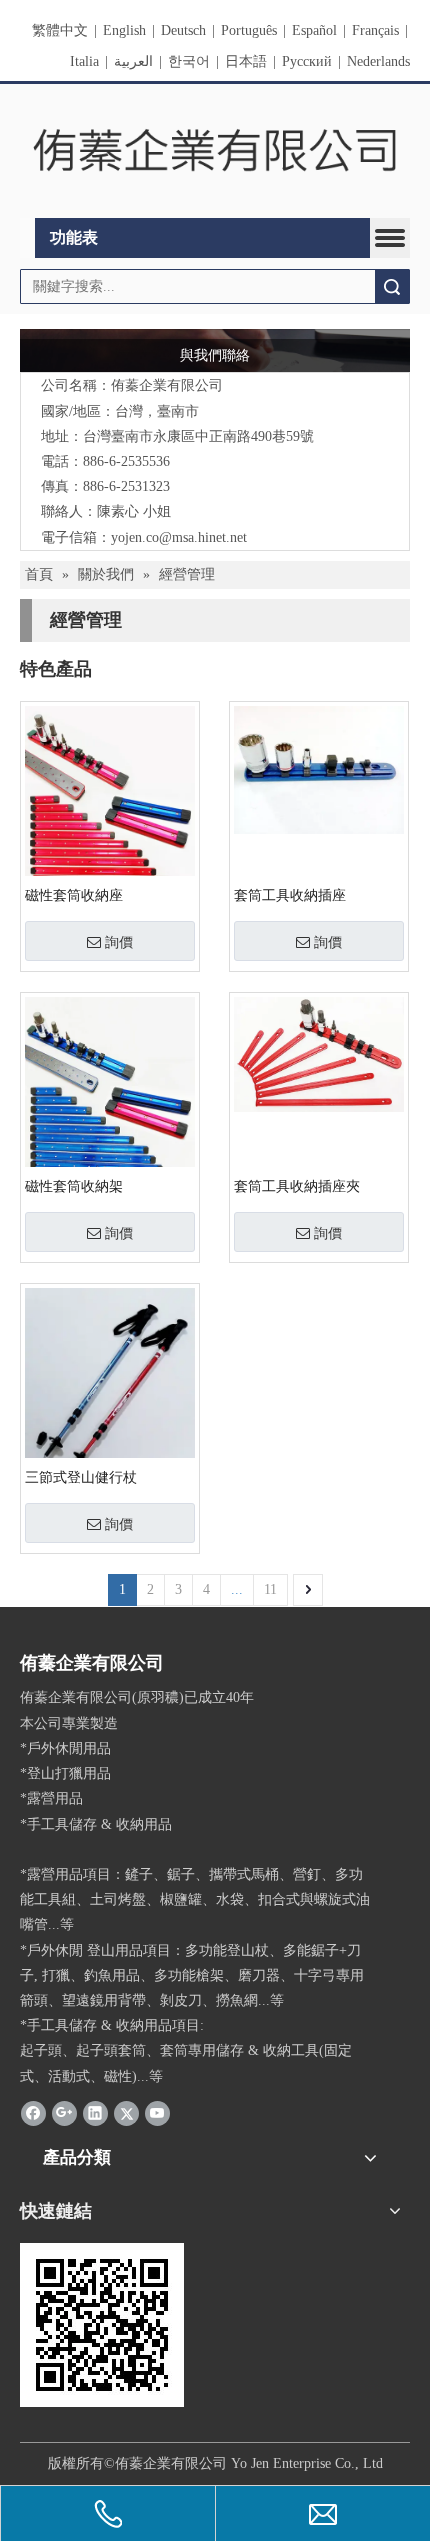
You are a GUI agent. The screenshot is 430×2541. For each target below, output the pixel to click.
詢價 (119, 942)
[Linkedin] (95, 2113)
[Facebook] (33, 2113)
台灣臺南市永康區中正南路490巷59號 (198, 436)
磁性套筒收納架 (74, 1186)
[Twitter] (126, 2113)
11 (270, 1589)
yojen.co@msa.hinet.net (179, 537)
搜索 (392, 286)
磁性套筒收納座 (74, 895)
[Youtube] (157, 2113)
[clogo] (215, 151)
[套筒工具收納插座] (319, 768)
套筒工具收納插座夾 (297, 1186)
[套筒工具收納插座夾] (319, 1053)
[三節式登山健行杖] (110, 1400)
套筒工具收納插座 (290, 895)
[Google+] (64, 2113)
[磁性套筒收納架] (110, 1096)
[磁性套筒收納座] (110, 805)
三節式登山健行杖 (81, 1477)
